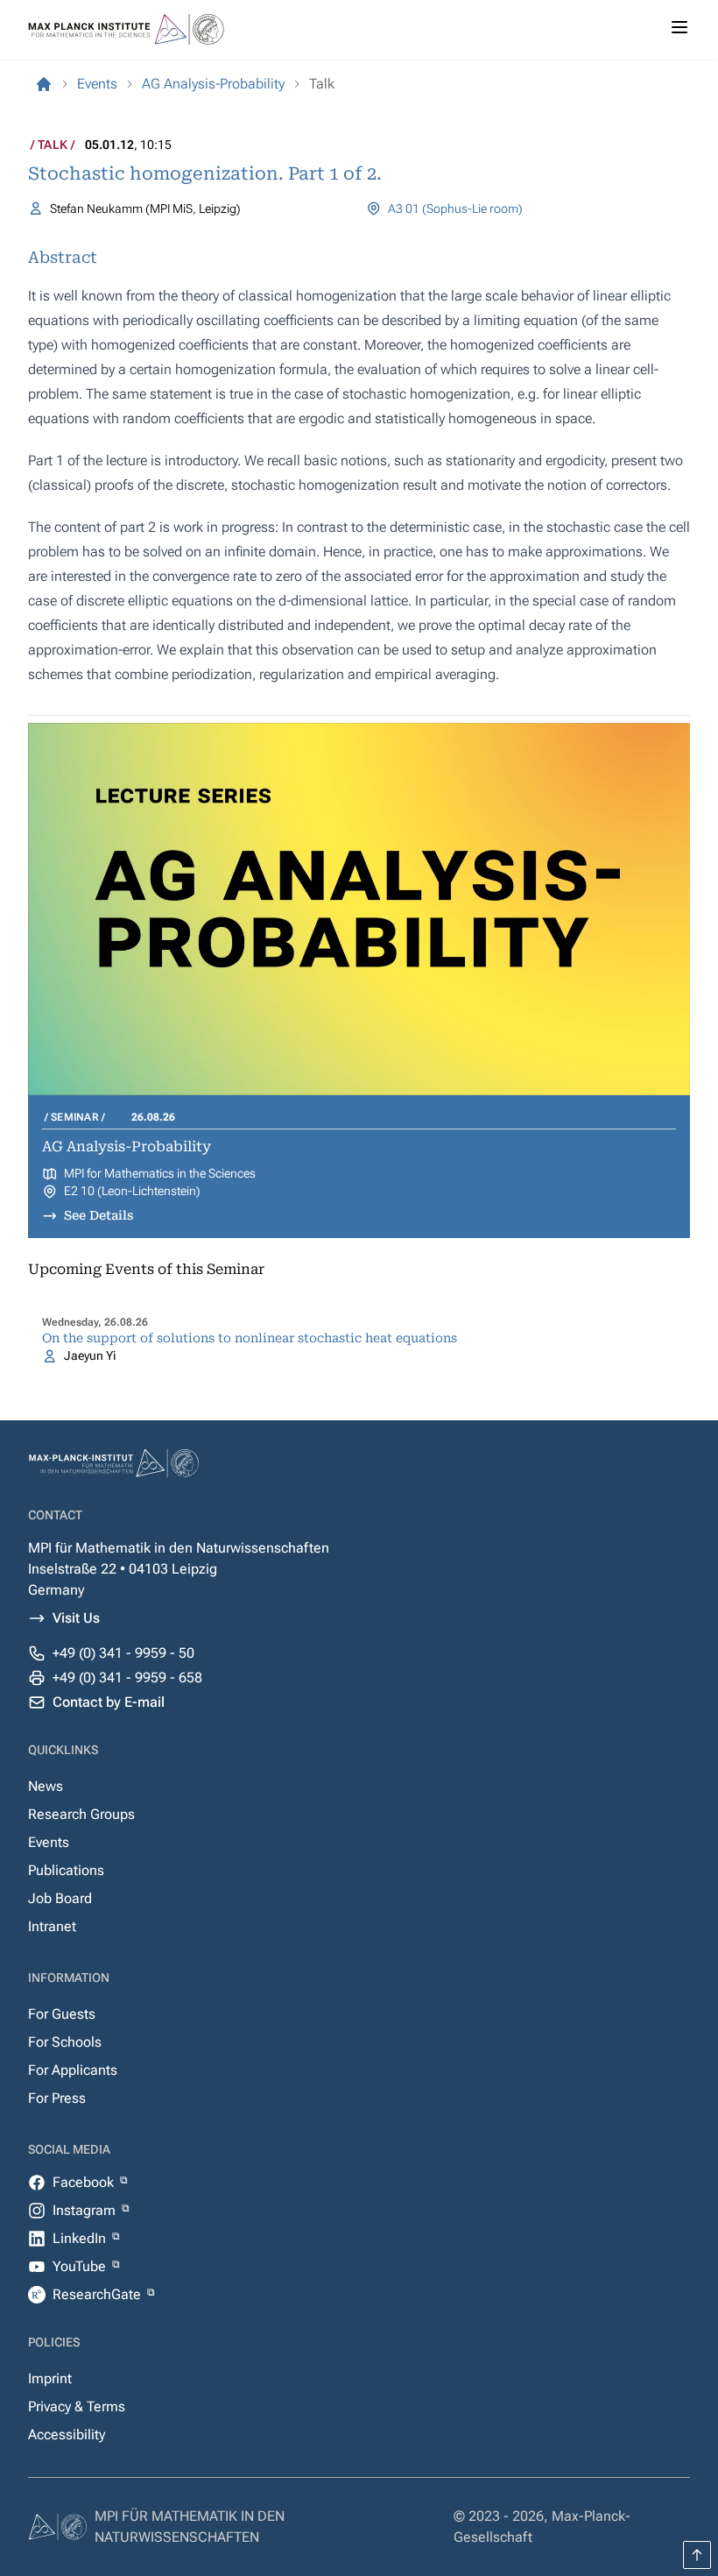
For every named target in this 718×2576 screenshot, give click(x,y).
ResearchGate (99, 2294)
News (46, 1786)
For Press (57, 2098)
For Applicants (73, 2070)
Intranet (52, 1926)
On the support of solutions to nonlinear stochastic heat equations (250, 1338)
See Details (99, 1215)
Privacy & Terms (77, 2406)
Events (49, 1842)
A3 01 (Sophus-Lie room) (455, 209)
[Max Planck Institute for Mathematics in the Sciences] (44, 84)
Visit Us (76, 1618)
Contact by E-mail (109, 1702)
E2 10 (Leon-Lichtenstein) (132, 1191)
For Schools (65, 2042)
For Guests (62, 2014)
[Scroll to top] (697, 2555)
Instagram (86, 2210)
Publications (66, 1870)
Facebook (85, 2182)
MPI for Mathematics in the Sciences (160, 1173)
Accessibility (67, 2434)
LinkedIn (81, 2238)
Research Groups (81, 1814)
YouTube (81, 2266)
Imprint (50, 2378)
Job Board (60, 1898)
